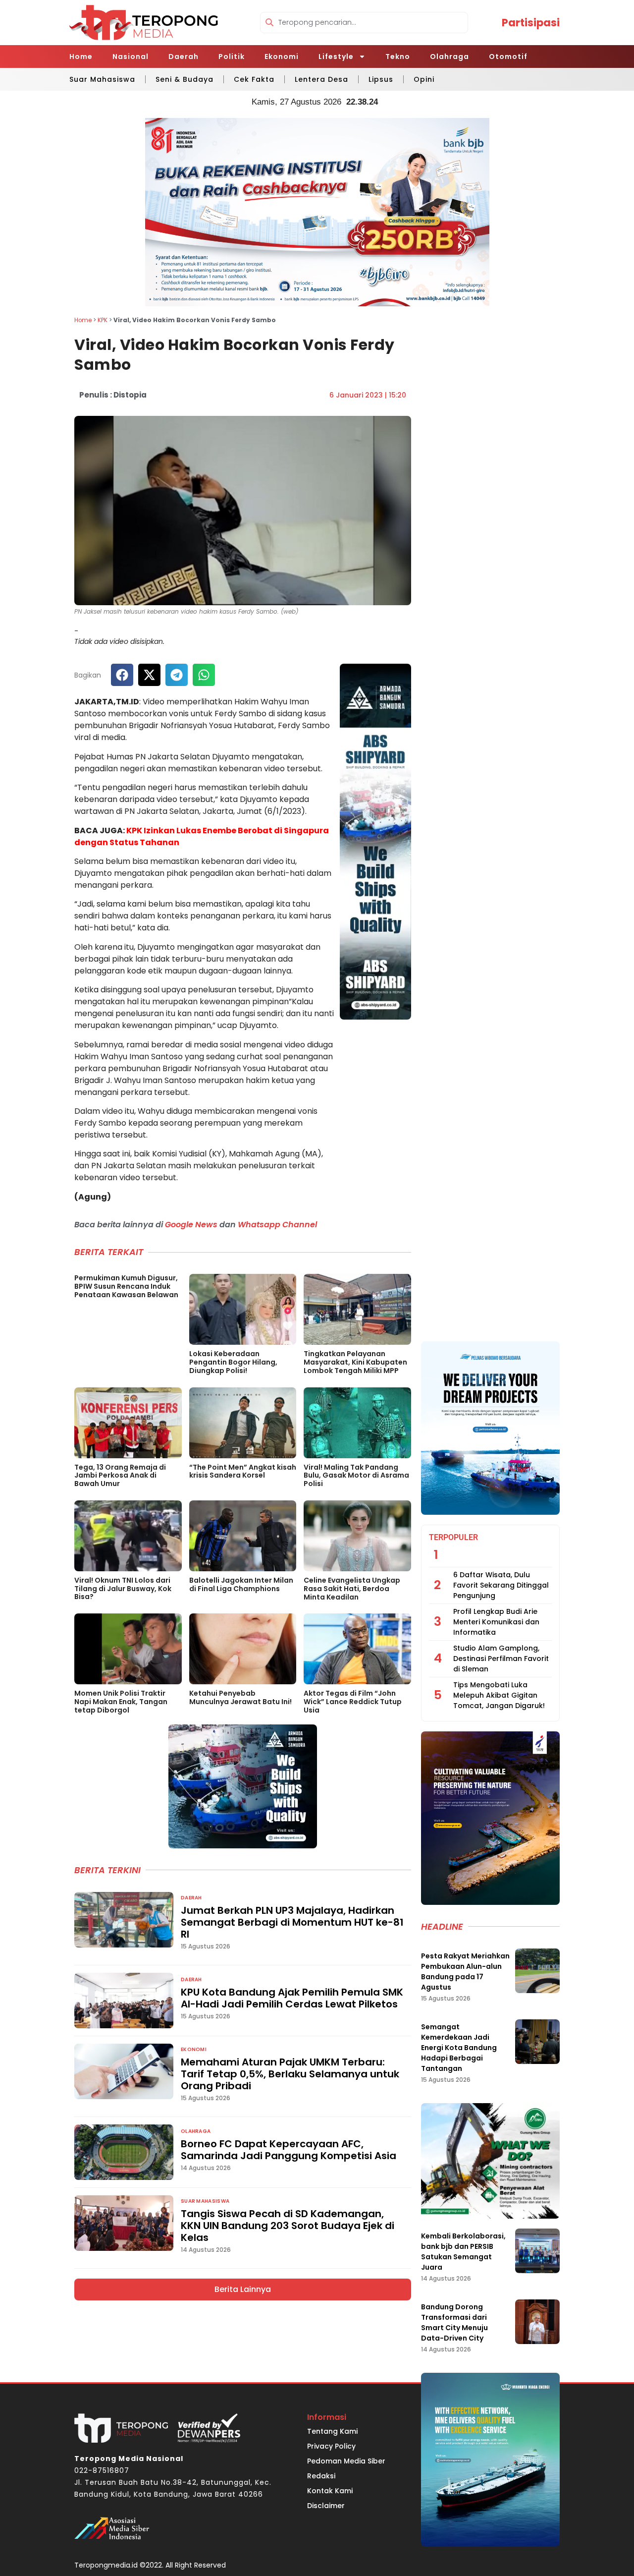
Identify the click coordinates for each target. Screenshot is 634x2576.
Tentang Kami (332, 2431)
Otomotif (508, 57)
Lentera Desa (321, 79)
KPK (103, 320)
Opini (424, 79)
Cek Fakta (254, 79)
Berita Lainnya (243, 2289)
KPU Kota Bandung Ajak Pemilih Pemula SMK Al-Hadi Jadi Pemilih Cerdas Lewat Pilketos (292, 1998)
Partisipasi (531, 23)
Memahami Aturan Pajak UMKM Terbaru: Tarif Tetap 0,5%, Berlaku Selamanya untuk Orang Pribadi (290, 2074)
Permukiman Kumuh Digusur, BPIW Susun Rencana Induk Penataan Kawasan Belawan (126, 1286)
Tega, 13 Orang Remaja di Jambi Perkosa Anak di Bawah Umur (120, 1476)
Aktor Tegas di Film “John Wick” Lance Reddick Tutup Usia (353, 1702)
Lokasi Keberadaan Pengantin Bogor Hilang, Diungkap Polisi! (233, 1362)
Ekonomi (282, 57)
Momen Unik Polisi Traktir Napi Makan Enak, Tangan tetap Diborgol (121, 1702)
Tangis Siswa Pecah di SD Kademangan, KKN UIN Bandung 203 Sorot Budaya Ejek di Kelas (288, 2226)
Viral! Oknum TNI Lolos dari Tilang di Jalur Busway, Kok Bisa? (123, 1589)
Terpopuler (453, 1537)
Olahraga (449, 57)
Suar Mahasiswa (102, 79)
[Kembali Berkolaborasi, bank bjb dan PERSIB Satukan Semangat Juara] (537, 2251)
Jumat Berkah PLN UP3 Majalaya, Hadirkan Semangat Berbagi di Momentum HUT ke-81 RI (292, 1922)
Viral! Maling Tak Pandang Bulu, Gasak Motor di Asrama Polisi (356, 1476)
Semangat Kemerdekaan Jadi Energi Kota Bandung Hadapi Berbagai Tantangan (459, 2048)
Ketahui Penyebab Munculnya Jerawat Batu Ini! (240, 1697)
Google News (191, 1225)
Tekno (398, 57)
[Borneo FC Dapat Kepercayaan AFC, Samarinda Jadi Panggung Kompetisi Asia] (124, 2152)
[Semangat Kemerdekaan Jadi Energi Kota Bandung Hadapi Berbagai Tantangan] (537, 2042)
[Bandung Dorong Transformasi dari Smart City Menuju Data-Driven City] (537, 2322)
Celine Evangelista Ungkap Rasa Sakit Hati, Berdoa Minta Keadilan (352, 1589)
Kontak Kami (330, 2491)
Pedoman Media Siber (346, 2461)
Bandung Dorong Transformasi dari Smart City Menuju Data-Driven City (454, 2322)
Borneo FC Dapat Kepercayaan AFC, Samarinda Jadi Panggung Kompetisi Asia (289, 2150)
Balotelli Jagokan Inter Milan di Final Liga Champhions (241, 1584)
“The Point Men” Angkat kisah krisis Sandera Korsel (243, 1471)
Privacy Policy (331, 2446)
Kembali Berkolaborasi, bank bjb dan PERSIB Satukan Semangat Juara (463, 2252)
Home (81, 57)
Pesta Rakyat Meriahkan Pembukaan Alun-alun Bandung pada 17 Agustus (465, 1972)
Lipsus (381, 79)
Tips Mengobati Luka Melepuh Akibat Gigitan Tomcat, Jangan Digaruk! (499, 1695)
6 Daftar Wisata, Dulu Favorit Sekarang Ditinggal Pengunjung (501, 1585)
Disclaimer (326, 2506)
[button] (122, 675)
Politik (232, 57)
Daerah (184, 57)
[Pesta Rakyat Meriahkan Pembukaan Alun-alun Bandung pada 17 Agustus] (537, 1971)
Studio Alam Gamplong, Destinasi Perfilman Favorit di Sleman (501, 1659)
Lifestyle (336, 57)
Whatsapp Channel (277, 1225)
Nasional (131, 57)
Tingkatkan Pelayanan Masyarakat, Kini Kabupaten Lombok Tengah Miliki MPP (355, 1362)
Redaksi (321, 2476)
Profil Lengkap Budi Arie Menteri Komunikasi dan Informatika (496, 1622)
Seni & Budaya (185, 79)
